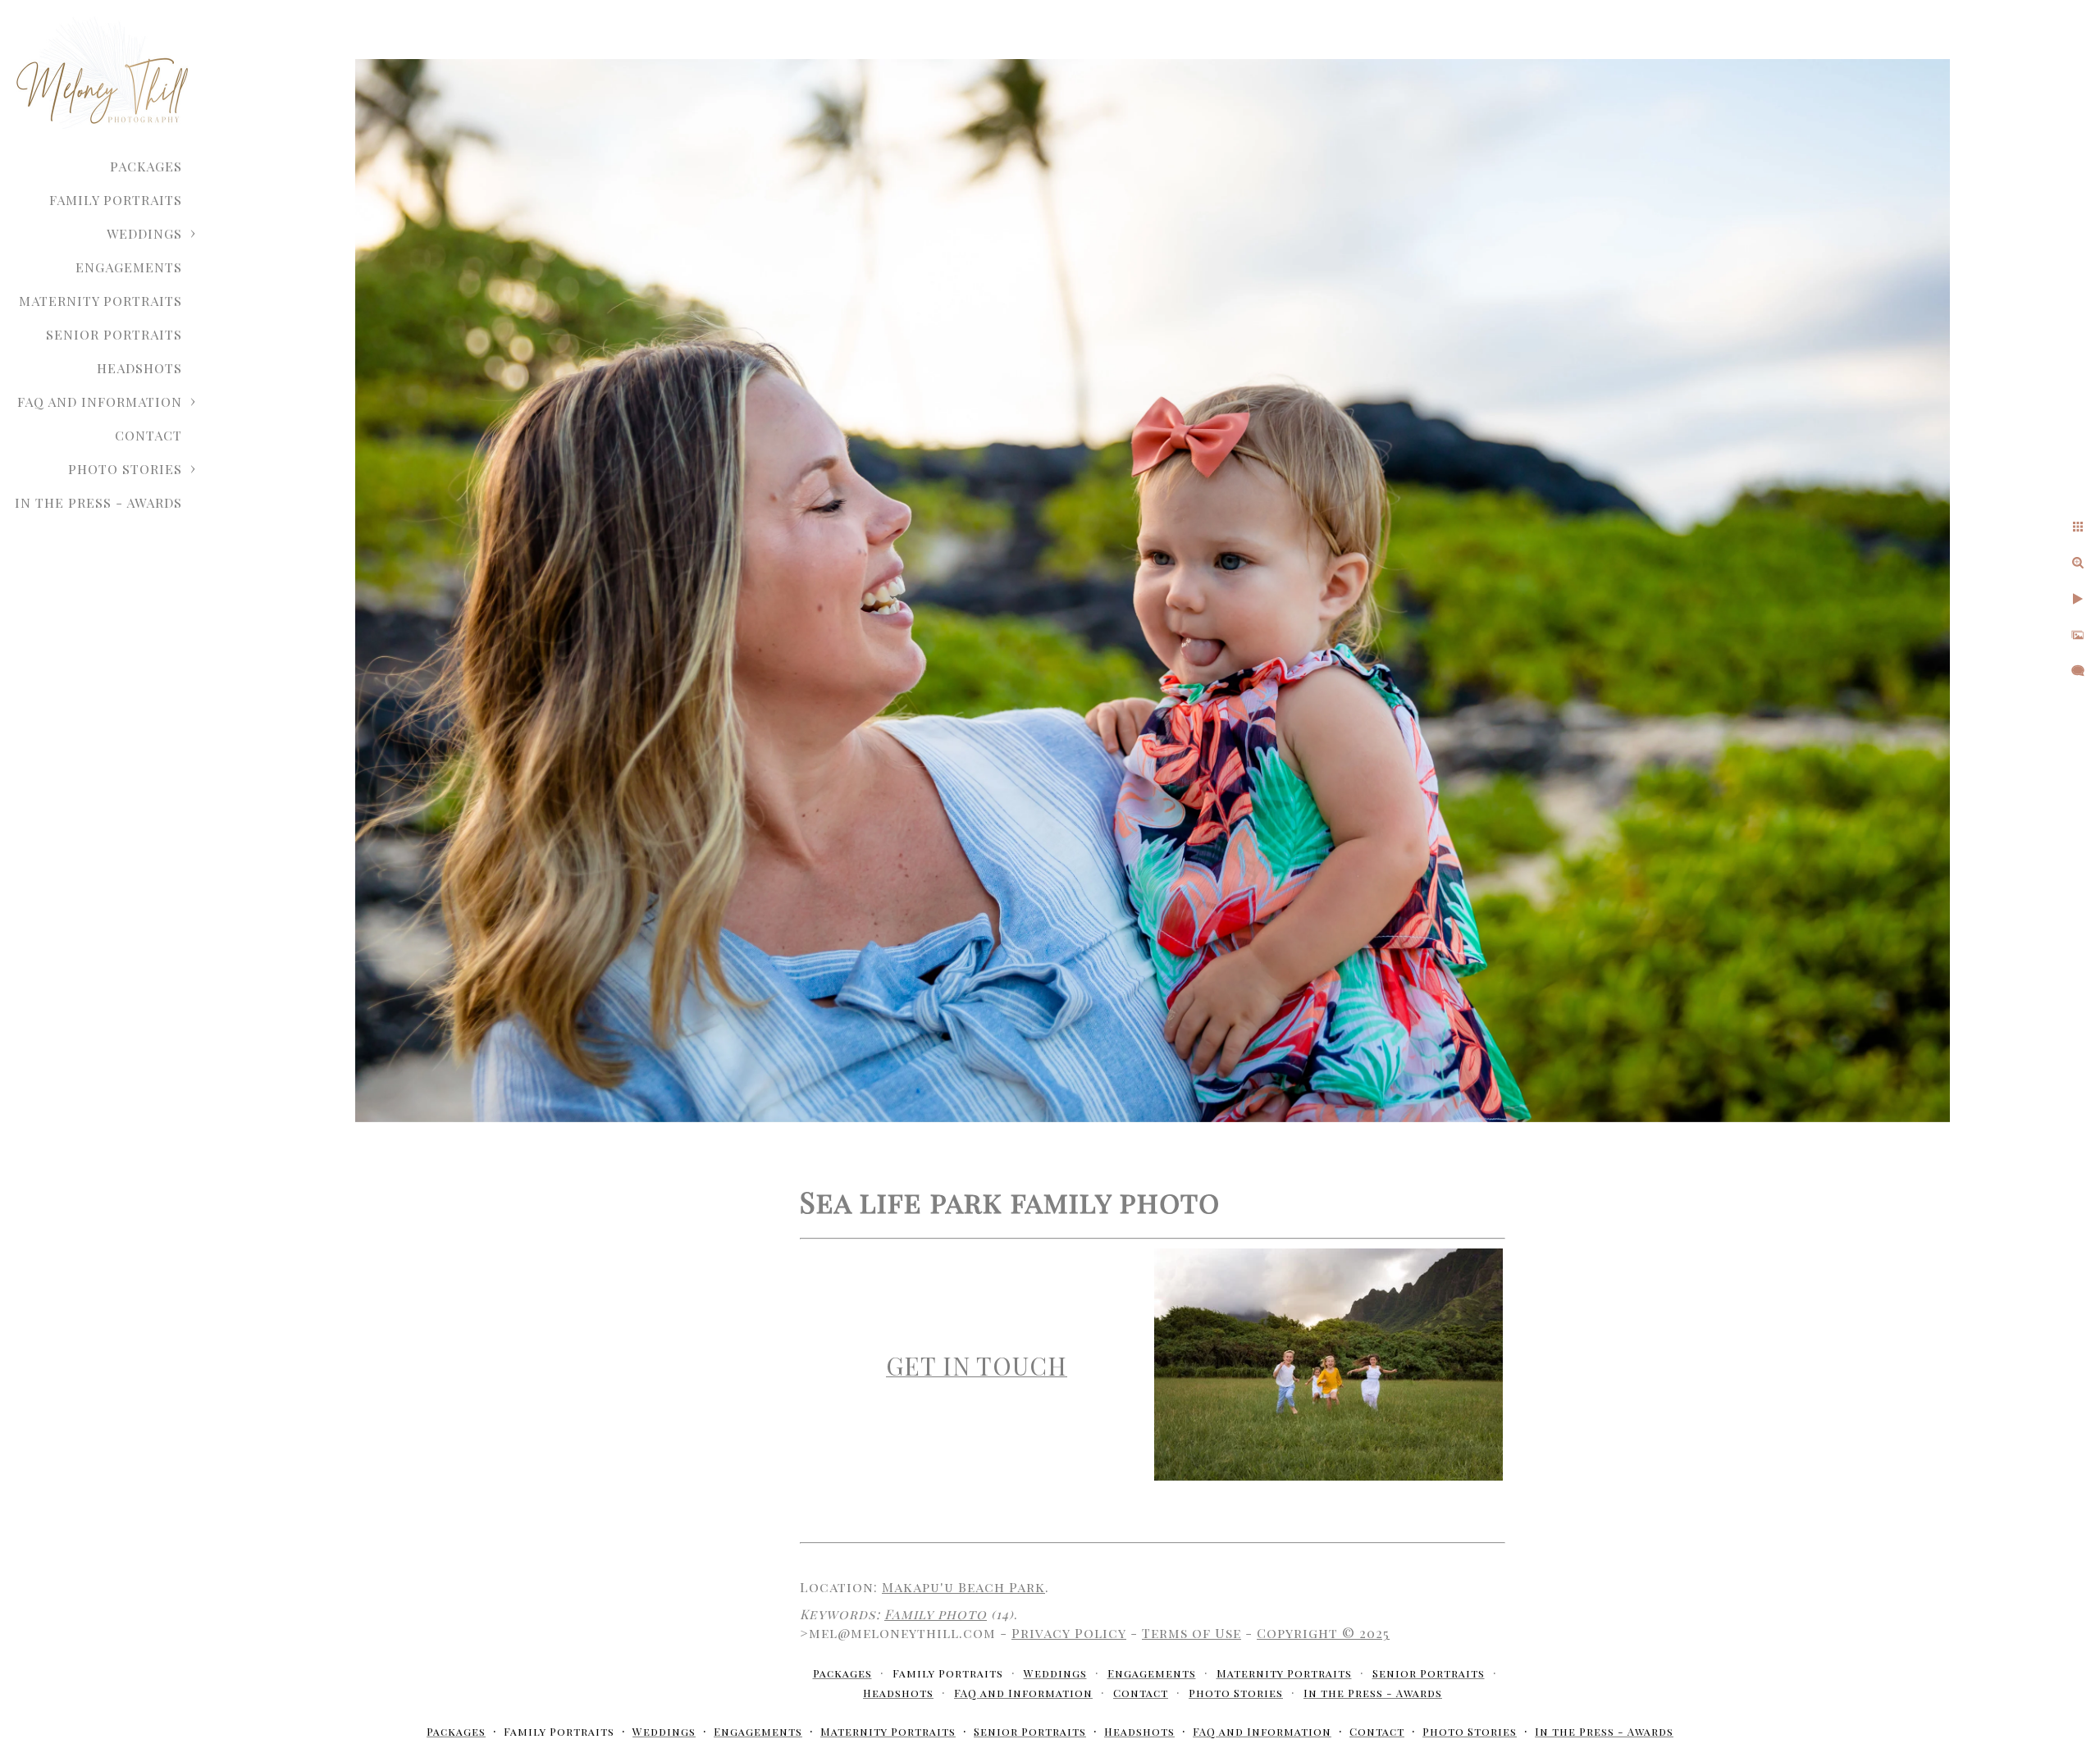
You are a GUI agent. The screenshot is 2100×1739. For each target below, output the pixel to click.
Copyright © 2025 (1323, 1633)
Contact (148, 435)
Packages (146, 166)
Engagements (129, 267)
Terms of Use (1192, 1633)
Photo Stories (125, 469)
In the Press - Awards (98, 502)
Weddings (144, 233)
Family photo (936, 1614)
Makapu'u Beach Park (963, 1587)
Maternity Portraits (100, 301)
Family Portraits (116, 200)
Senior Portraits (114, 334)
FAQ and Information (100, 402)
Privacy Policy (1069, 1633)
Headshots (139, 368)
